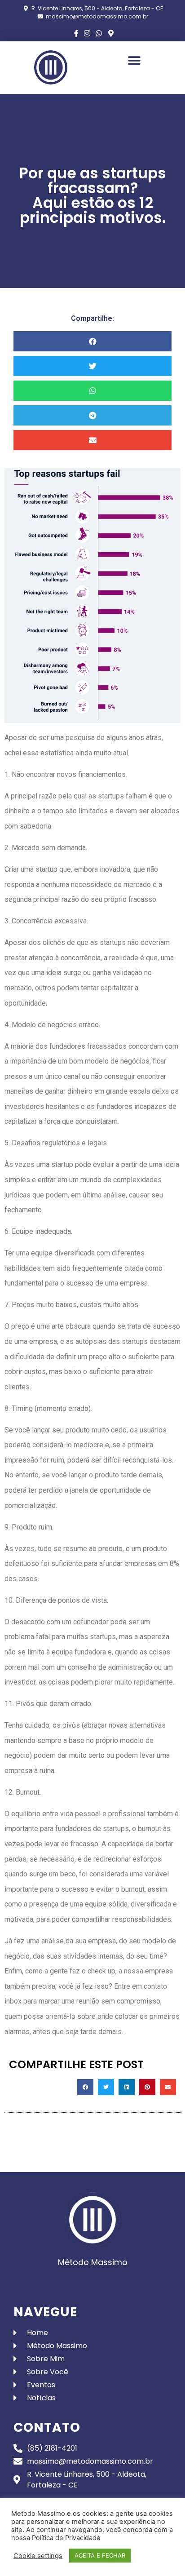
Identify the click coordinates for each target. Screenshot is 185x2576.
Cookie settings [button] (38, 2556)
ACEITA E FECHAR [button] (100, 2555)
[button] (134, 60)
